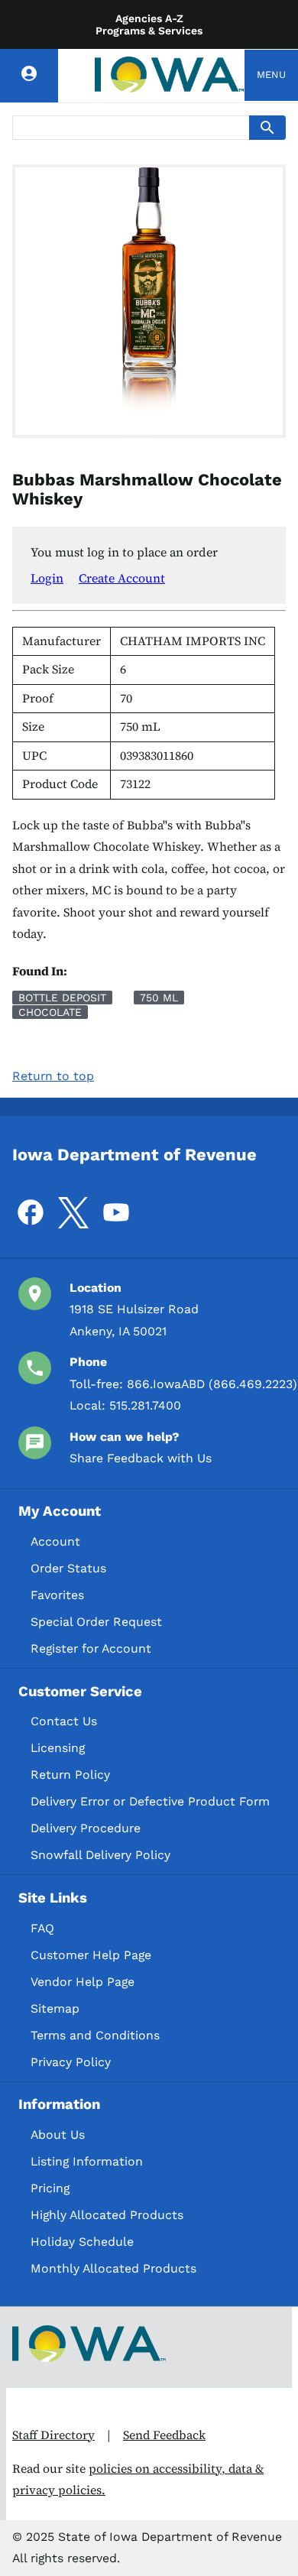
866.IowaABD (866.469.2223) (212, 1384)
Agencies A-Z (149, 18)
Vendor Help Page (83, 1982)
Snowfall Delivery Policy (100, 1855)
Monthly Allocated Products (113, 2268)
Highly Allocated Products (107, 2215)
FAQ (42, 1928)
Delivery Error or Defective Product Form (150, 1801)
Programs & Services (149, 31)
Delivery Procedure (86, 1828)
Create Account (122, 578)
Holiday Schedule (82, 2242)
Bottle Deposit (62, 998)
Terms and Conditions (95, 2035)
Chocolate (50, 1012)
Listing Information (87, 2161)
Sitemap (55, 2008)
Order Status (68, 1568)
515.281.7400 (145, 1405)
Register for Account (91, 1648)
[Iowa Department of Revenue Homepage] (170, 75)
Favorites (57, 1595)
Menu (271, 75)
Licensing (58, 1748)
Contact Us (64, 1721)
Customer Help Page (91, 1955)
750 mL (159, 998)
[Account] (29, 76)
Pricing (50, 2188)
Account (55, 1541)
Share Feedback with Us (141, 1458)
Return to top (53, 1076)
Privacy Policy (71, 2062)
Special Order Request (96, 1622)
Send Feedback (164, 2435)
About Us (58, 2135)
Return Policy (70, 1775)
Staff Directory (53, 2435)
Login (47, 578)
